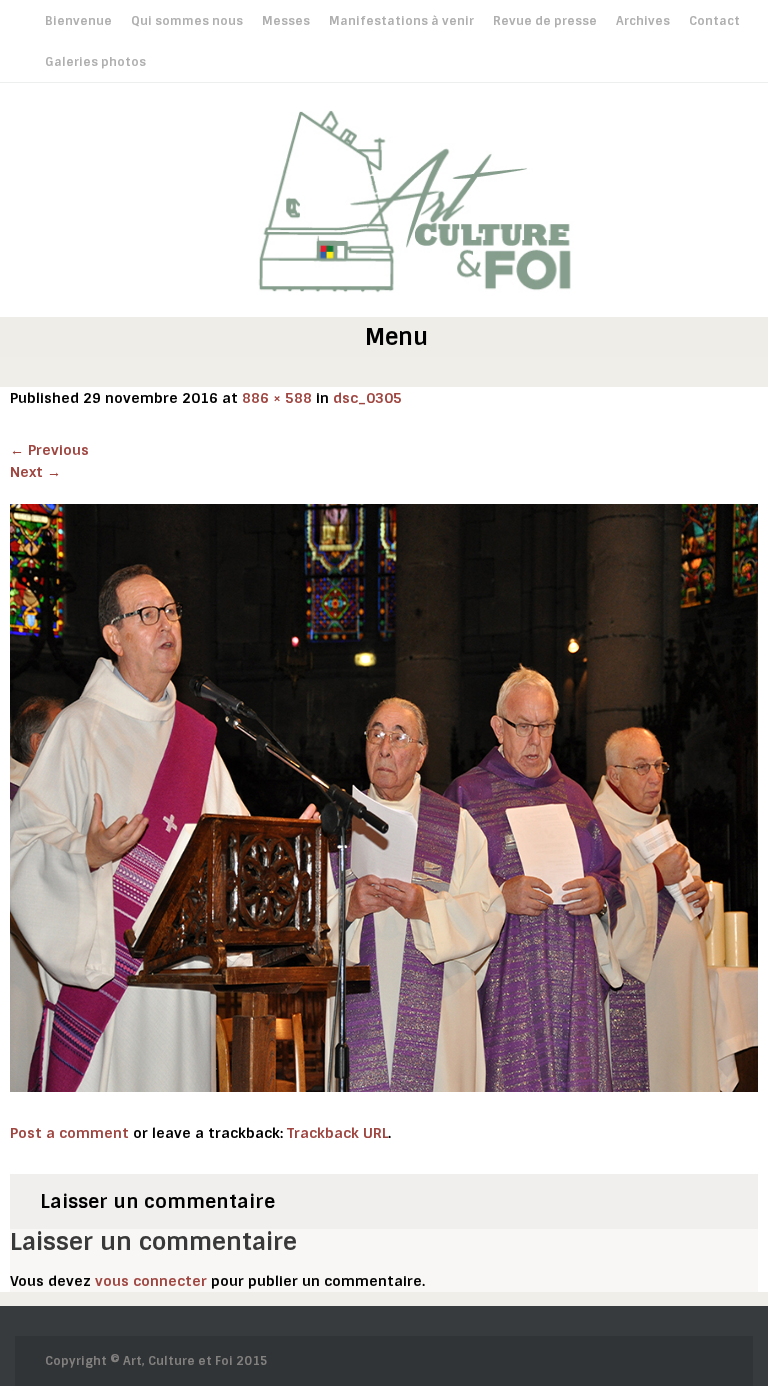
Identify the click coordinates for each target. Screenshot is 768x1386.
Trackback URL (337, 1133)
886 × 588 (277, 398)
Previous (49, 450)
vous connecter (151, 1281)
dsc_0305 (367, 398)
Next (35, 472)
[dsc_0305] (384, 797)
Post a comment (69, 1133)
